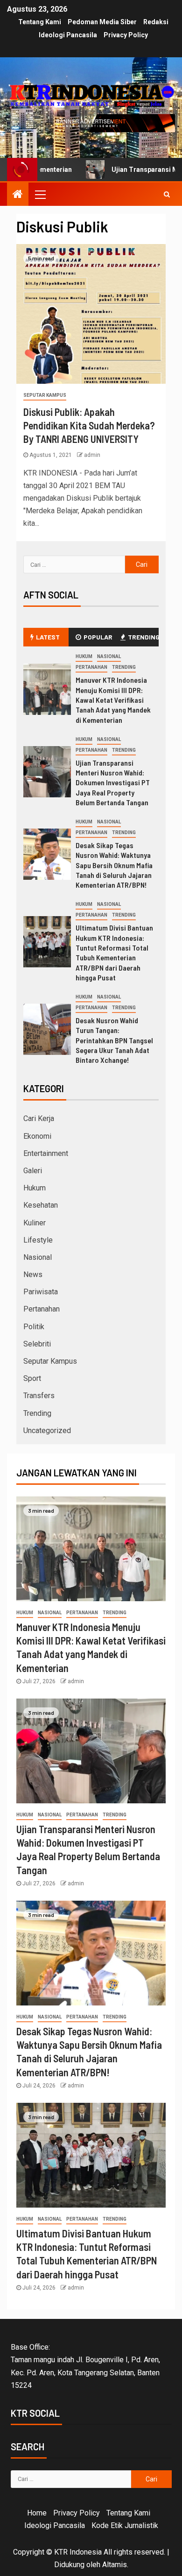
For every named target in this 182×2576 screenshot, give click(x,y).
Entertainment (46, 1153)
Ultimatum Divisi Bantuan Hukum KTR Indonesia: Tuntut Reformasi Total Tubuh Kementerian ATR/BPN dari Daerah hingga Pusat (114, 952)
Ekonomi (37, 1136)
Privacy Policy (126, 35)
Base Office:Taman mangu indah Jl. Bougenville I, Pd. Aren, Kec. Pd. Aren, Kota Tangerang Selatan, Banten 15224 (85, 2366)
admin (92, 455)
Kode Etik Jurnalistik (125, 2525)
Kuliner (35, 1223)
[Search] (167, 194)
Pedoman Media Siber (102, 22)
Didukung (69, 2565)
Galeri (33, 1171)
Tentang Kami (40, 22)
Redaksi (156, 22)
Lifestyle (38, 1240)
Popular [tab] (98, 637)
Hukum (84, 656)
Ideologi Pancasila (68, 35)
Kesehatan (41, 1205)
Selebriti (37, 1344)
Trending (124, 667)
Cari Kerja (39, 1118)
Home (37, 2513)
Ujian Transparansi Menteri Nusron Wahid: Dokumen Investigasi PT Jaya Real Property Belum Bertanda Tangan (113, 782)
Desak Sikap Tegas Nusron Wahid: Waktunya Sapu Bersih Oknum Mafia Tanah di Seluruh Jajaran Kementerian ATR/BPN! (114, 865)
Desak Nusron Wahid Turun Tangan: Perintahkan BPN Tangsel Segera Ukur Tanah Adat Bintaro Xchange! (114, 1040)
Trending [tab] (143, 637)
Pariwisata (41, 1292)
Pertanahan (91, 667)
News (33, 1274)
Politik (34, 1327)
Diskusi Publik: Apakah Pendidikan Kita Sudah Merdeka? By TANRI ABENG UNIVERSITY (89, 425)
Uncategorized (47, 1431)
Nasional (109, 656)
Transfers (39, 1396)
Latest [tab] (48, 637)
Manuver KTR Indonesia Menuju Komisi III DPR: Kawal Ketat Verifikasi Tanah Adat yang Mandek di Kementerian (113, 700)
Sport (32, 1378)
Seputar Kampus (45, 395)
